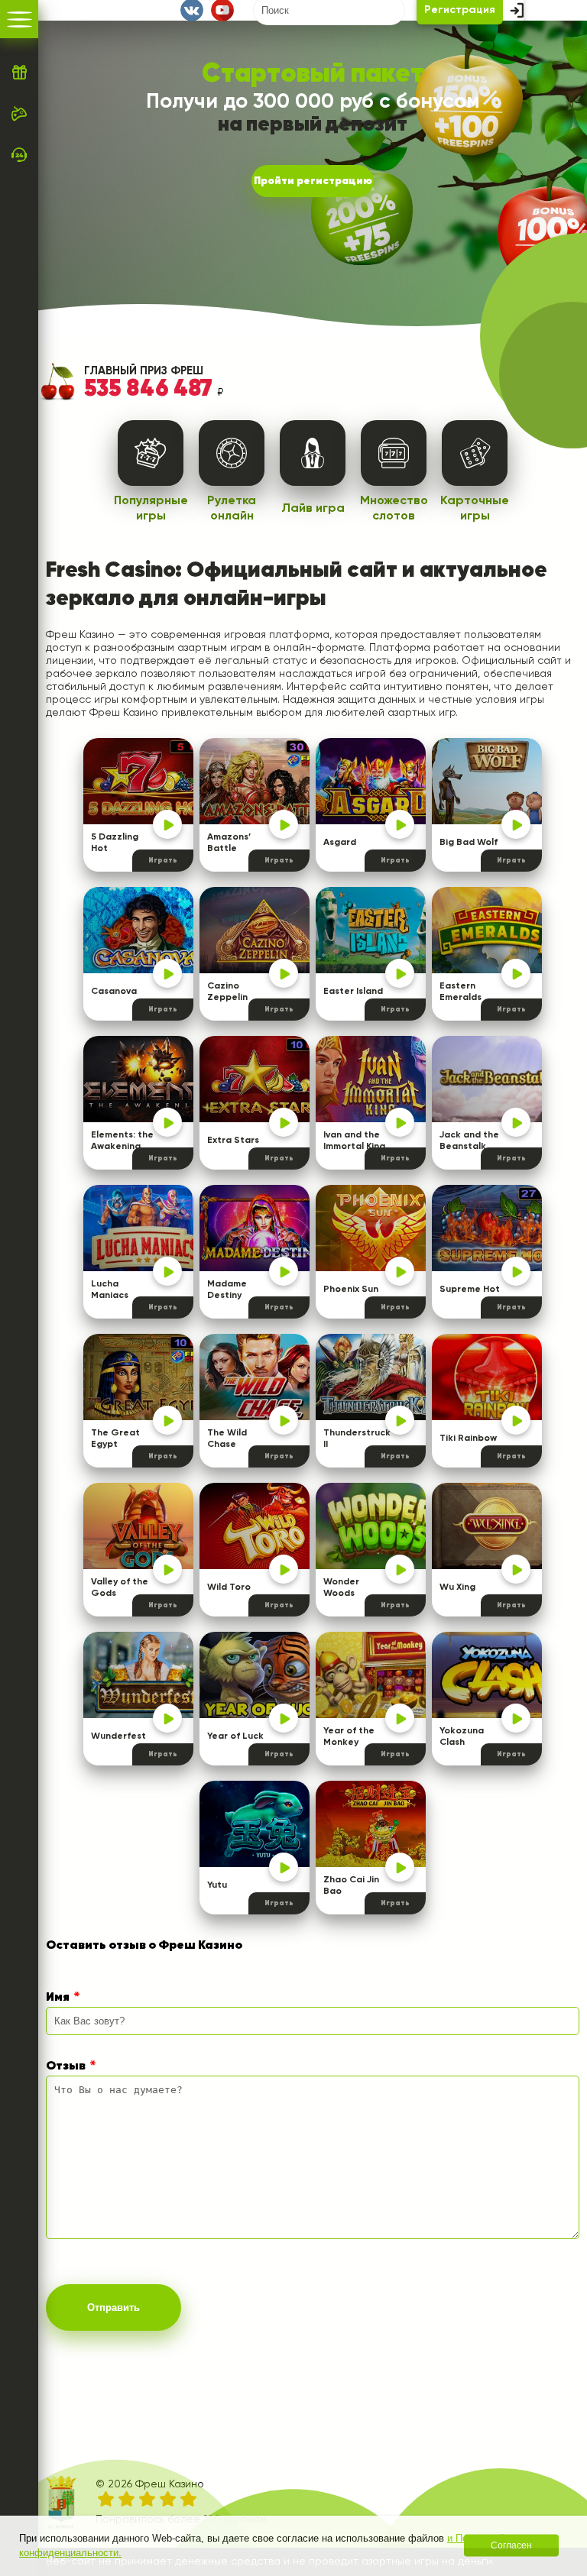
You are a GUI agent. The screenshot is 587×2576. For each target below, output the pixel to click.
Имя (58, 1998)
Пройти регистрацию (313, 181)
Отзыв (66, 2066)
